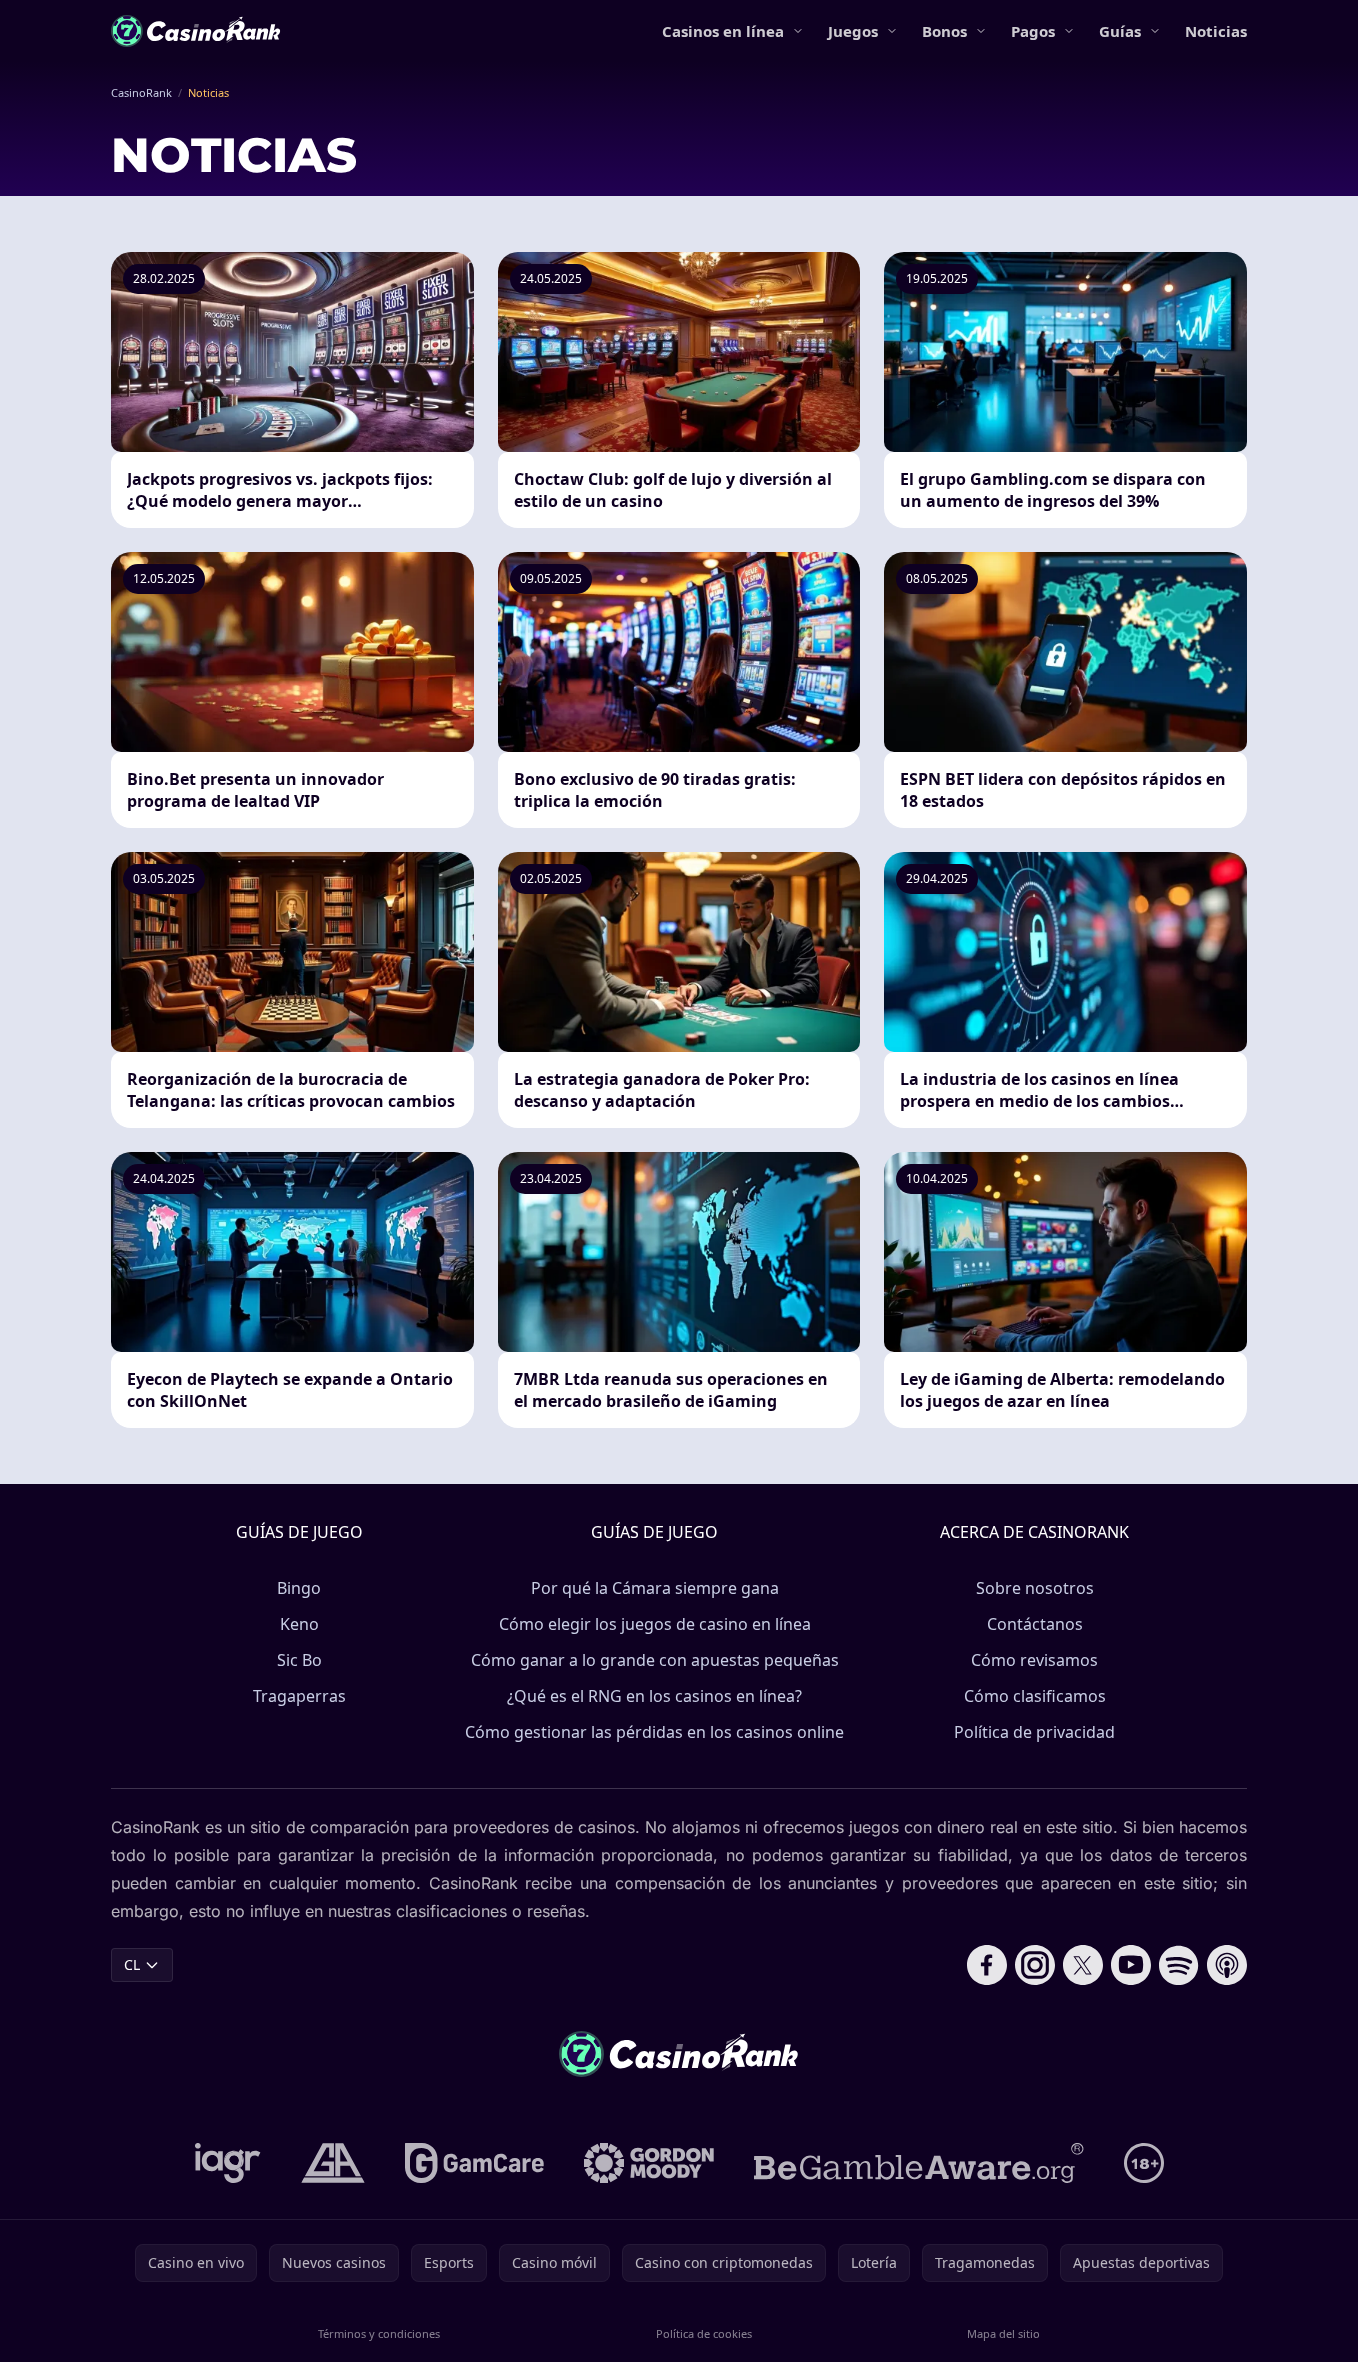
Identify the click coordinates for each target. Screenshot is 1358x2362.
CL (132, 1964)
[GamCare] (474, 2163)
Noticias (1216, 31)
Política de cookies (704, 2333)
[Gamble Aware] (919, 2163)
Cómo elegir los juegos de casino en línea (655, 1624)
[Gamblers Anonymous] (333, 2163)
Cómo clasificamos (1035, 1696)
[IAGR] (228, 2163)
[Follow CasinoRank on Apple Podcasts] (1227, 1965)
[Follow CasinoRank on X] (1083, 1965)
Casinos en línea (723, 31)
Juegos (853, 31)
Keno (299, 1624)
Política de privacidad (1034, 1732)
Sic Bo (299, 1660)
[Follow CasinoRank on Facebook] (987, 1965)
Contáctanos (1035, 1624)
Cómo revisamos (1034, 1660)
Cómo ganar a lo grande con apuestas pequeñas (655, 1660)
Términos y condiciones (379, 2333)
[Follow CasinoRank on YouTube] (1131, 1965)
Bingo (299, 1588)
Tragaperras (299, 1696)
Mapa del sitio (1003, 2333)
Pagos (1033, 31)
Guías (1120, 31)
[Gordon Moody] (649, 2163)
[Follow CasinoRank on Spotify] (1179, 1965)
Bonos (944, 31)
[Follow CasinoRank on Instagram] (1035, 1965)
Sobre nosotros (1035, 1588)
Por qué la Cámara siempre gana (655, 1588)
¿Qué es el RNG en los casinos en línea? (654, 1696)
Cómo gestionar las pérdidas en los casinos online (654, 1732)
